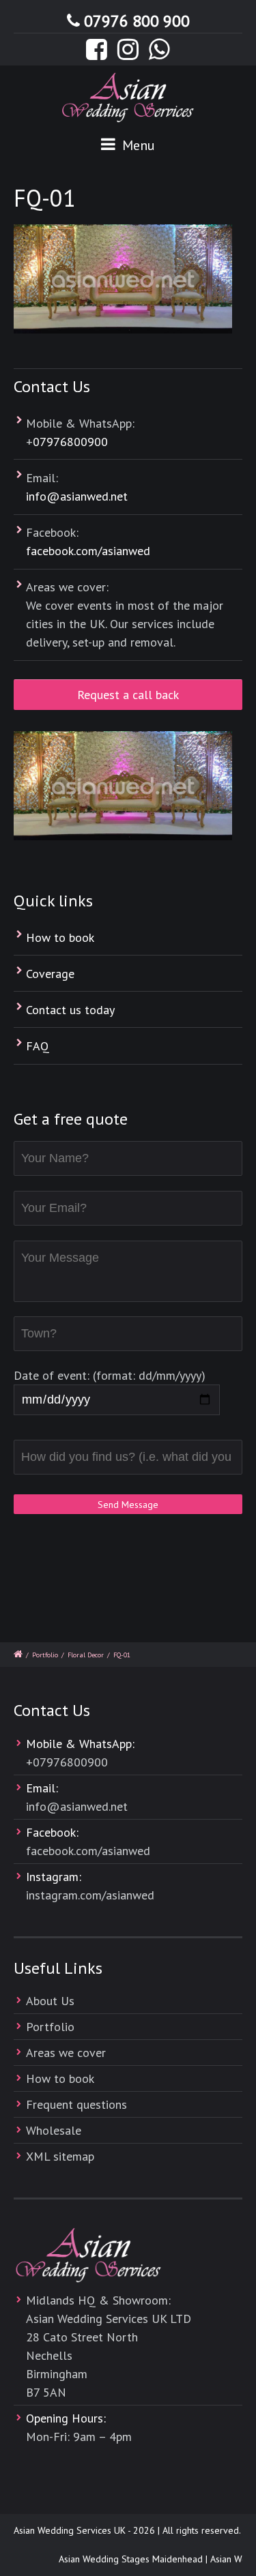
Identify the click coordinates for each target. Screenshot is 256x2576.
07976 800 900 (137, 21)
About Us (50, 2001)
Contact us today (70, 1010)
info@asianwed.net (77, 496)
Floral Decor (86, 1655)
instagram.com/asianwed (90, 1895)
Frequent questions (76, 2104)
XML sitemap (60, 2156)
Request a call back (128, 695)
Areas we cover (66, 2053)
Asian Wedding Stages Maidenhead (126, 2559)
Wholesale (54, 2130)
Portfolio (45, 1655)
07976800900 (70, 442)
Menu (137, 145)
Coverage (50, 974)
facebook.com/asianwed (88, 551)
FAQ (38, 1046)
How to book (60, 937)
